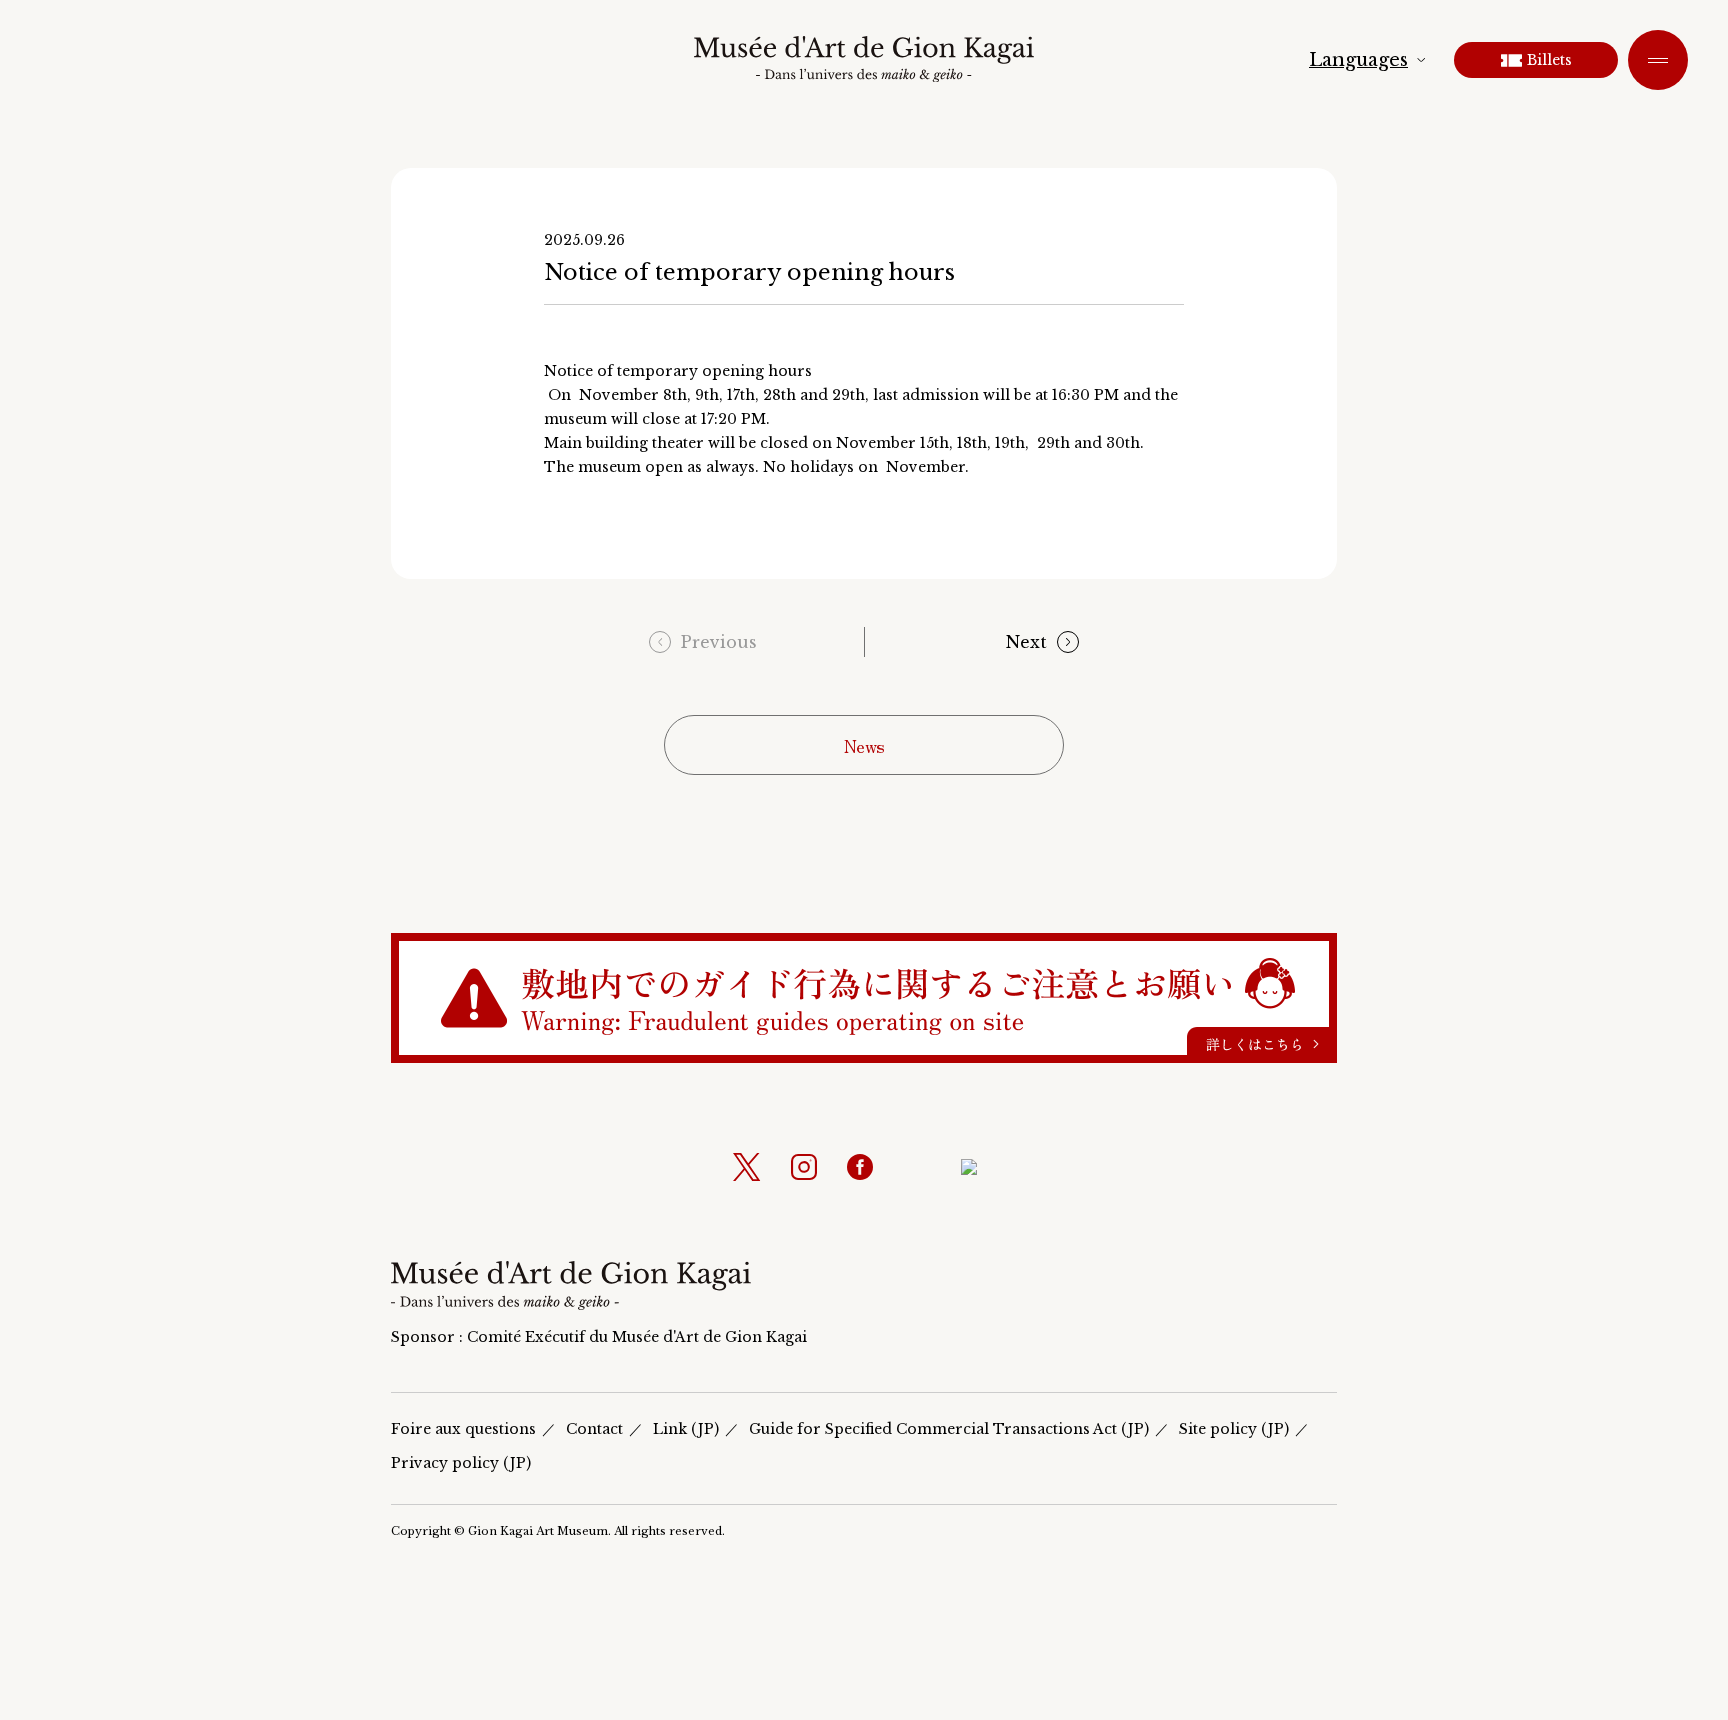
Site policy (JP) (1234, 1429)
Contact (594, 1429)
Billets (1549, 60)
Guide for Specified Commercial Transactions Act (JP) (949, 1429)
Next (1026, 642)
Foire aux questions (463, 1429)
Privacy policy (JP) (461, 1463)
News (864, 745)
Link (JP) (686, 1429)
